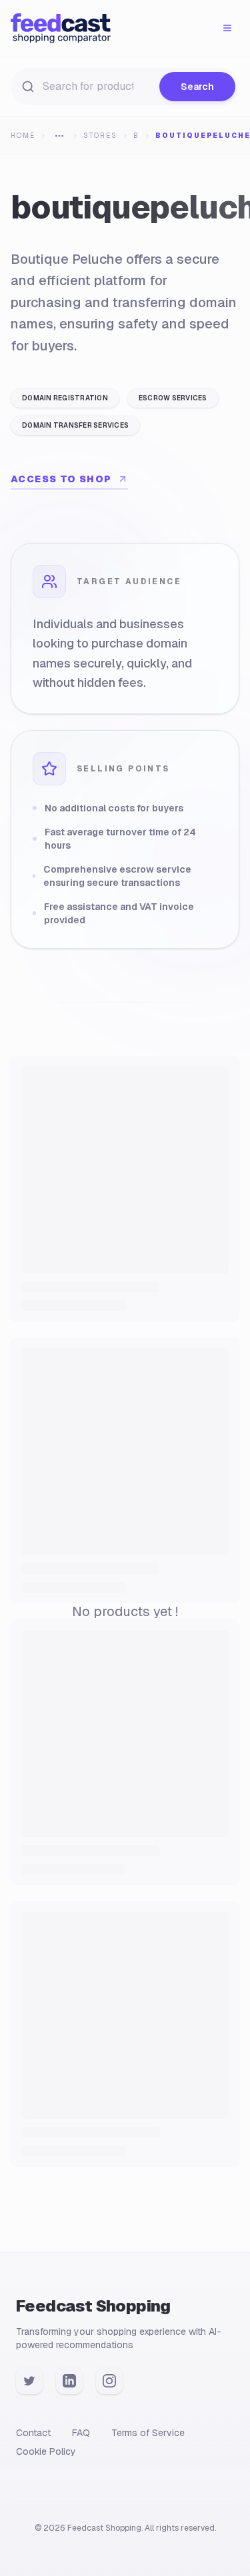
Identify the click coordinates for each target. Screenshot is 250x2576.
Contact (33, 2433)
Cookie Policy (46, 2451)
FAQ (81, 2433)
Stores (100, 136)
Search (197, 87)
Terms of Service (148, 2433)
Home (23, 136)
